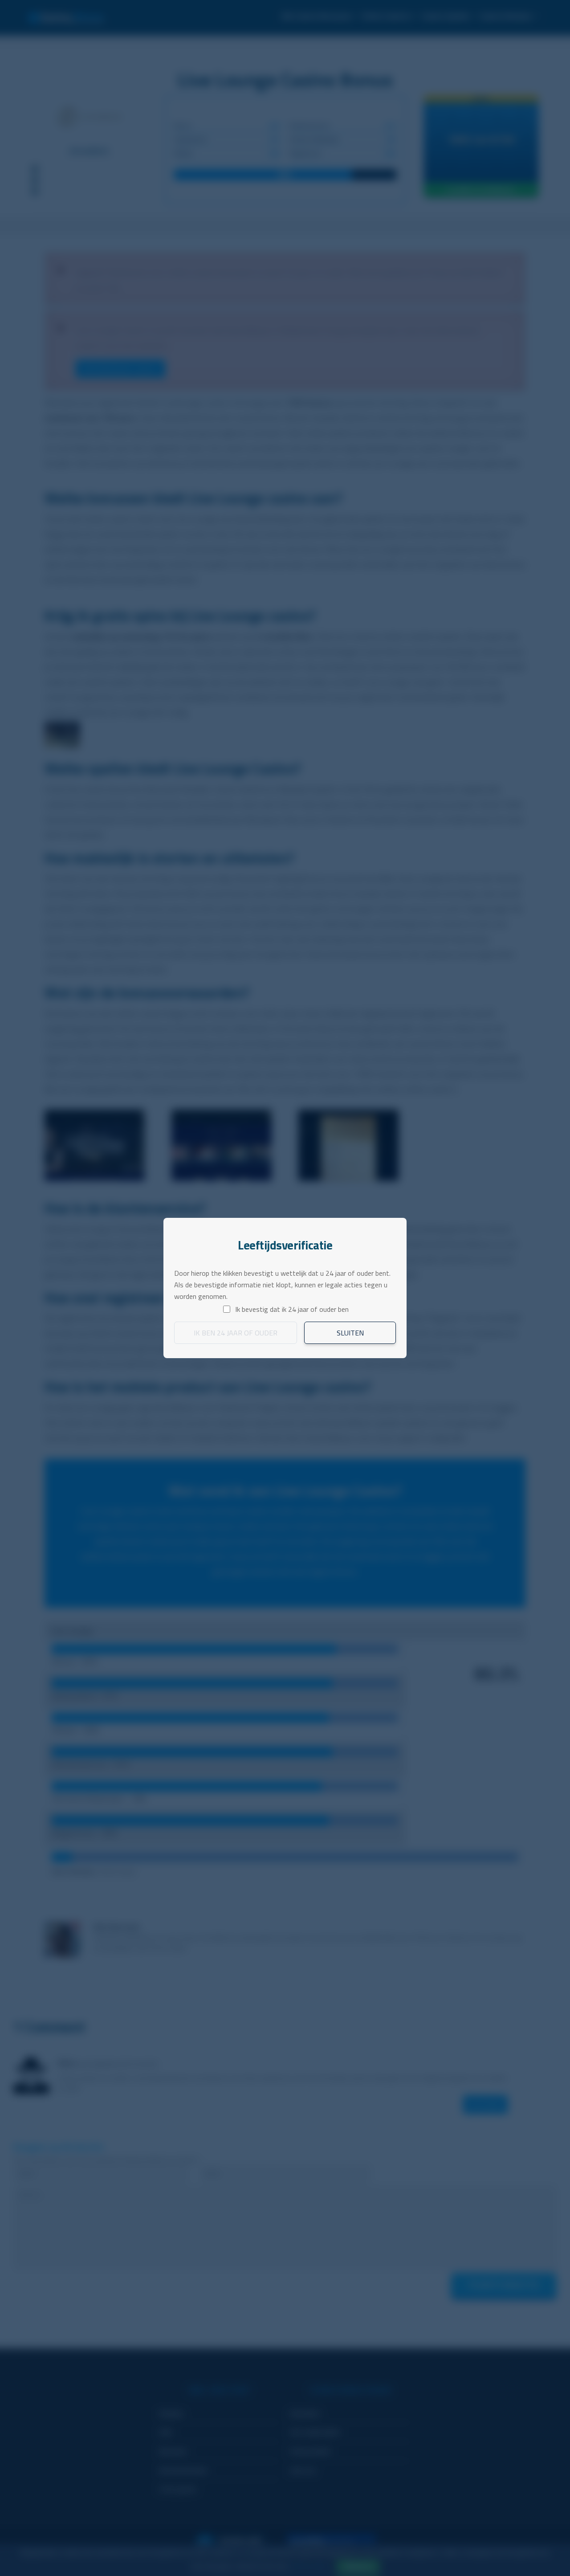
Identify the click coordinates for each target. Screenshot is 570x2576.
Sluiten (350, 1333)
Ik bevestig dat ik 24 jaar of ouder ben (292, 1309)
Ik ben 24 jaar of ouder (236, 1333)
